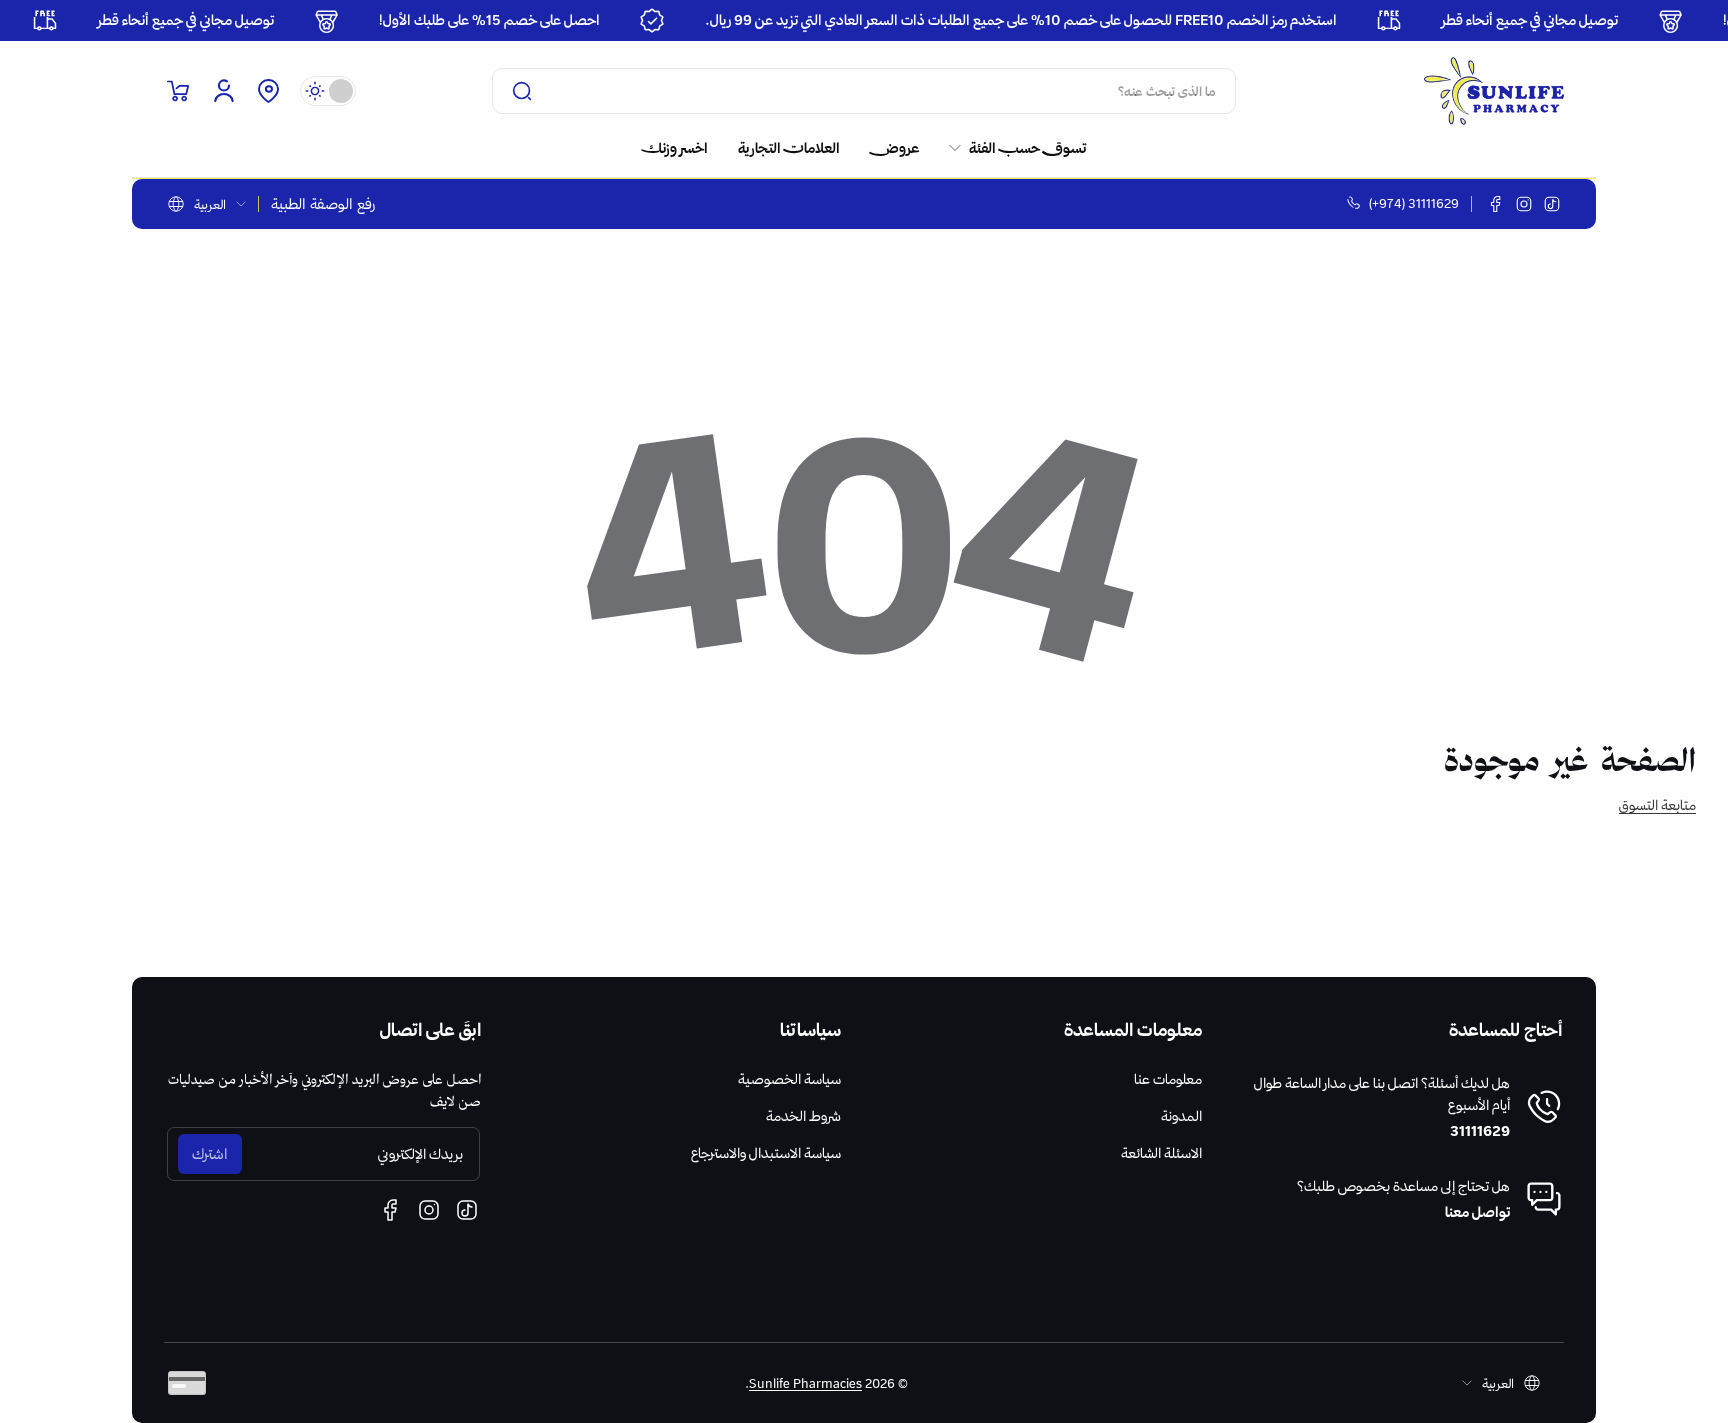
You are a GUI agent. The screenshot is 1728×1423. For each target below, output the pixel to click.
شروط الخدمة (803, 1116)
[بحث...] (522, 91)
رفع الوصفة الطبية (323, 204)
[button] (268, 91)
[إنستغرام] (1524, 204)
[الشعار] (1494, 91)
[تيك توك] (1552, 204)
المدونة (1181, 1116)
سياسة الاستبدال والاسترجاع (766, 1153)
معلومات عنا (1168, 1079)
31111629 (1480, 1131)
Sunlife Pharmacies (805, 1383)
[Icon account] (224, 91)
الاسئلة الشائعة (1161, 1153)
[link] (1010, 148)
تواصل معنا (1477, 1212)
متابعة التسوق (1657, 805)
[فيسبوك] (1496, 204)
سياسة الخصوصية (789, 1079)
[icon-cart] (178, 91)
